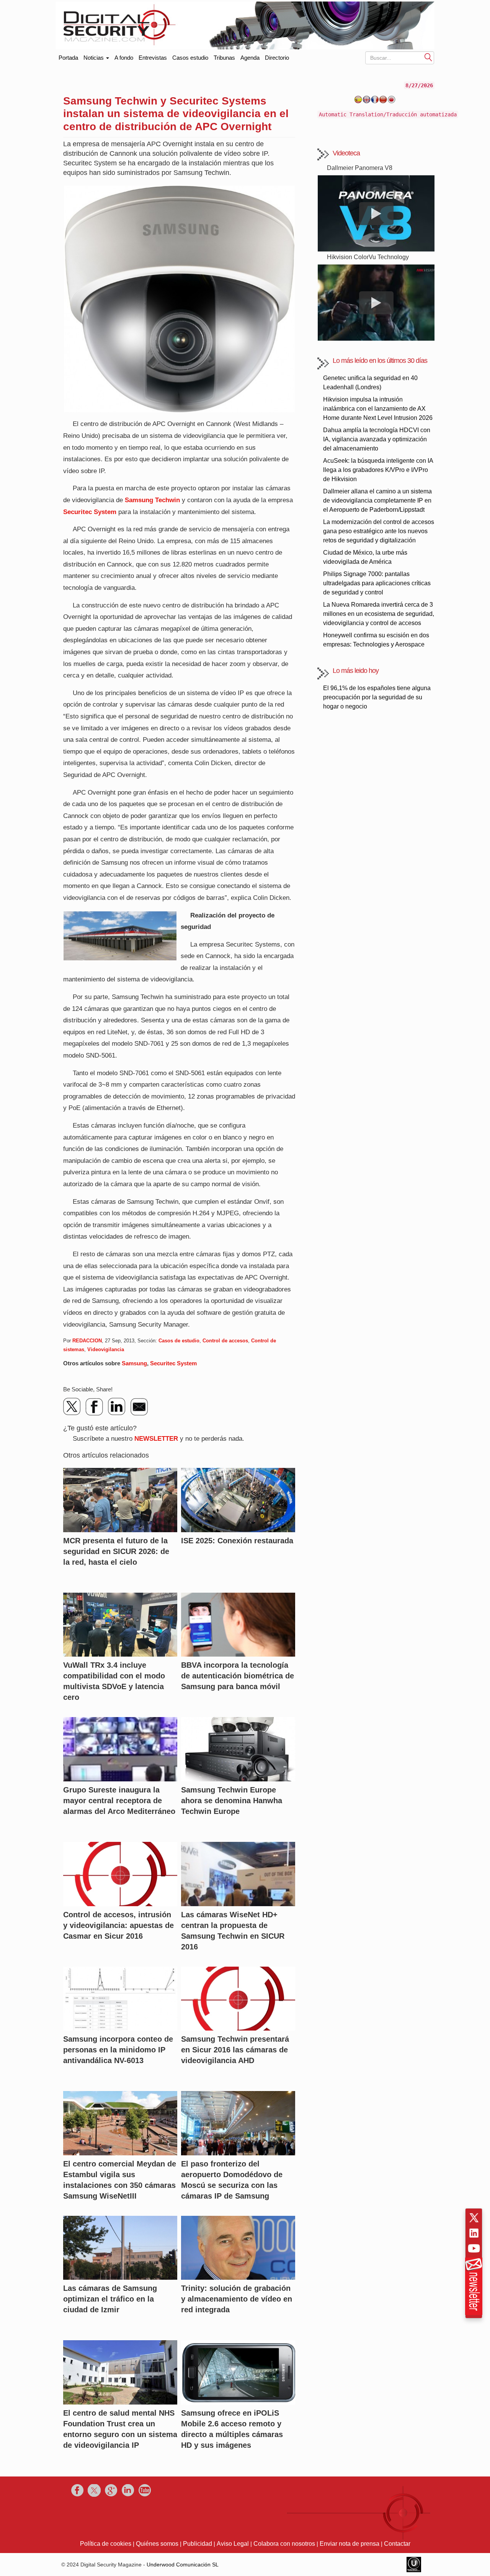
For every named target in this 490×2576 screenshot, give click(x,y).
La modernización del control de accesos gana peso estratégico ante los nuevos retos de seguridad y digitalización (379, 531)
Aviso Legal (233, 2544)
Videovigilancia (106, 1349)
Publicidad (198, 2544)
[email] (139, 1407)
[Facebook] (95, 1407)
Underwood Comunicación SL (183, 2565)
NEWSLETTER (156, 1439)
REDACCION (87, 1341)
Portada (68, 56)
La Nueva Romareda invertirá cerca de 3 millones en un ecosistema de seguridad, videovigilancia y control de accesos (379, 614)
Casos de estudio (179, 1341)
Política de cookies (106, 2544)
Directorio (277, 58)
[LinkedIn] (117, 1407)
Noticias (94, 58)
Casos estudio (190, 58)
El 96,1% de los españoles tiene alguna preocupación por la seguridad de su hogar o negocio (377, 697)
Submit (428, 57)
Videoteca (346, 153)
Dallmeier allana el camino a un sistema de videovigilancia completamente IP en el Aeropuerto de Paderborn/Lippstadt (377, 500)
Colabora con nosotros (284, 2544)
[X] (72, 1407)
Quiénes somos (157, 2544)
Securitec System (90, 512)
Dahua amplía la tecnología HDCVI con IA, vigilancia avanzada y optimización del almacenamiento (377, 439)
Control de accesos (225, 1341)
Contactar (397, 2544)
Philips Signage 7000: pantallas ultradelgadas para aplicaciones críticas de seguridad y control (377, 583)
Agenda (250, 58)
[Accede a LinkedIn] (474, 2233)
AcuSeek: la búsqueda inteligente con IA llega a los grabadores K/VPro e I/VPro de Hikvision (378, 470)
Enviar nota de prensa (350, 2544)
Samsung (134, 1363)
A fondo (124, 58)
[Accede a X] (474, 2218)
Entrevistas (153, 58)
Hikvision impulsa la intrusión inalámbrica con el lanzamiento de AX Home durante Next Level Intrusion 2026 (378, 409)
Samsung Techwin (152, 500)
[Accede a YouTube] (474, 2248)
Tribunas (224, 58)
